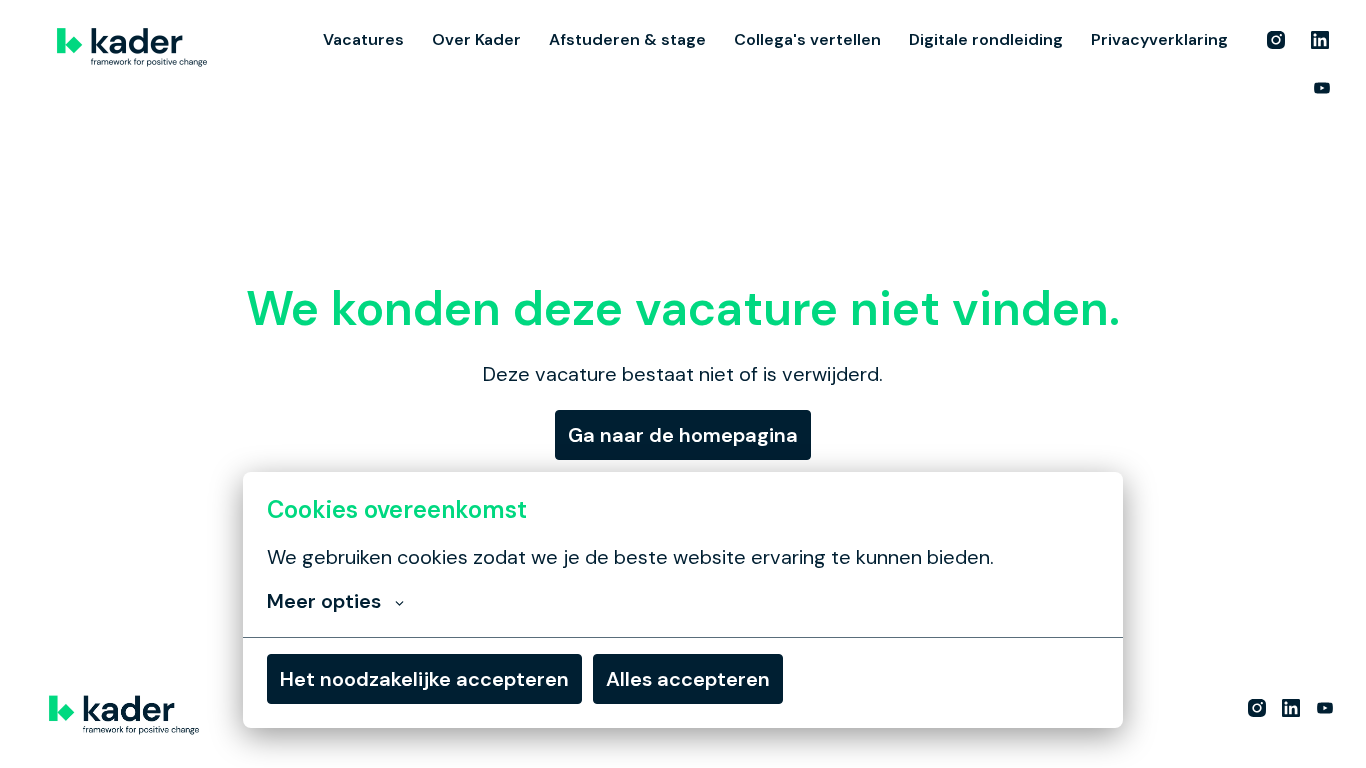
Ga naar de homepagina (683, 435)
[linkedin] (1320, 40)
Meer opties (324, 601)
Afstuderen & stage (627, 39)
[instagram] (1276, 40)
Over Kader (476, 39)
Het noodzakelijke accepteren (424, 679)
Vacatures (363, 39)
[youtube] (1322, 88)
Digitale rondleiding (986, 39)
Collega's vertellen (807, 39)
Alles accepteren (688, 679)
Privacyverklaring (1159, 39)
